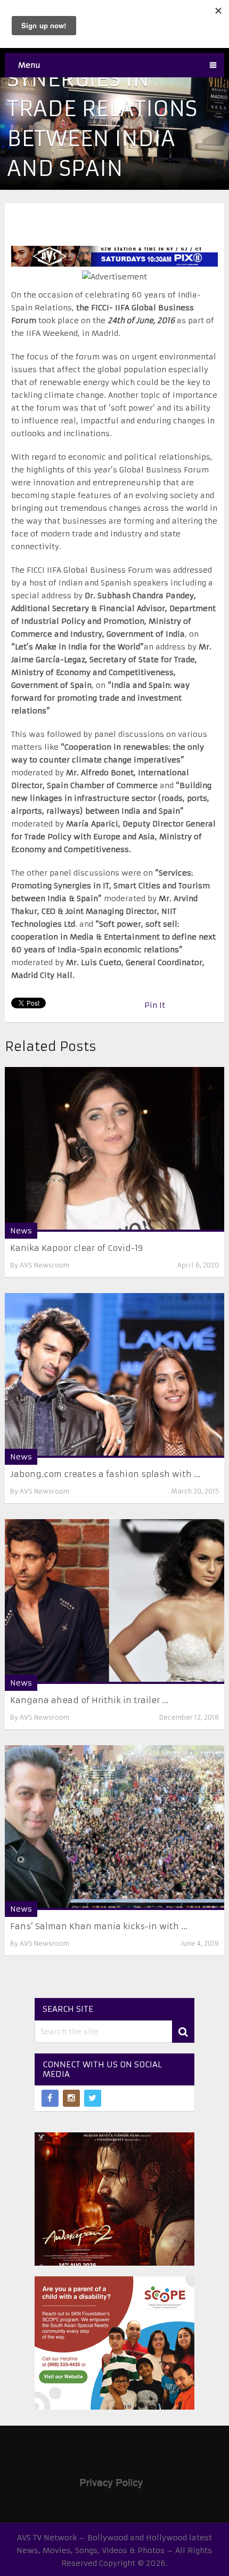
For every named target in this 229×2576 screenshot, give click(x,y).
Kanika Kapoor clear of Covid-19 (77, 1248)
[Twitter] (93, 2098)
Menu (29, 65)
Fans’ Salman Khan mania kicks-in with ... (99, 1926)
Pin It (155, 1005)
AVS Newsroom (44, 1265)
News (21, 1231)
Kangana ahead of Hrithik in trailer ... (89, 1700)
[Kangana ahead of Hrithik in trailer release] (115, 1602)
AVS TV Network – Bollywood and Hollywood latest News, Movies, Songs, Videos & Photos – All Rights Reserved (114, 2550)
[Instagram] (71, 2098)
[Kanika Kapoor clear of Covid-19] (115, 1149)
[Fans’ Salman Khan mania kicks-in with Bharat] (115, 1828)
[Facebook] (50, 2098)
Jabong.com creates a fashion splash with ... (105, 1474)
